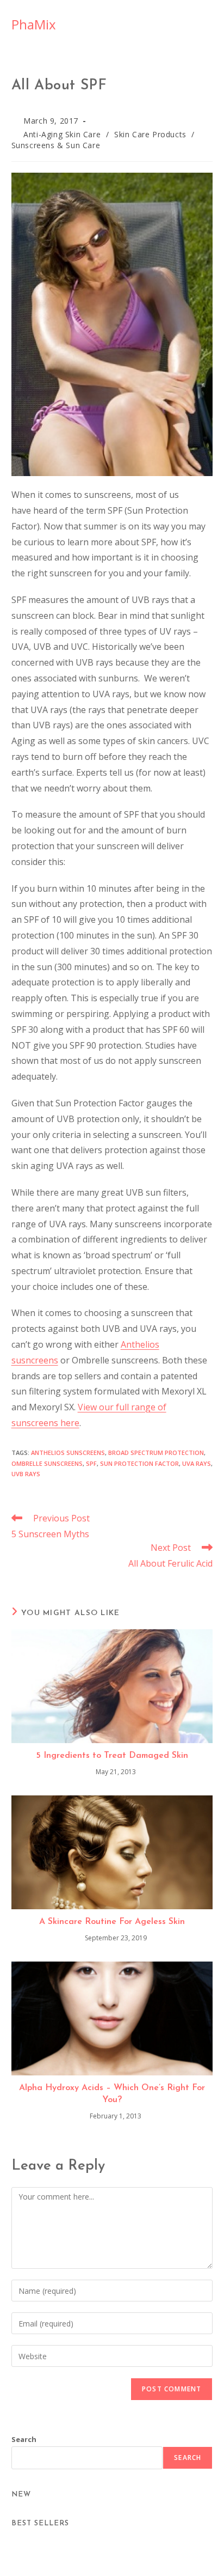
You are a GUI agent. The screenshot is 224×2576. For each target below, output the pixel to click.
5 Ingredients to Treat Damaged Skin (112, 1756)
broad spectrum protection (156, 1453)
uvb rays (26, 1474)
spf (91, 1463)
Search (24, 2439)
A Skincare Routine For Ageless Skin (112, 1922)
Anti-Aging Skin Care (62, 134)
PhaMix (34, 24)
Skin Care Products (150, 134)
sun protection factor (139, 1463)
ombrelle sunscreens (47, 1463)
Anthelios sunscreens (68, 1453)
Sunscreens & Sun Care (56, 145)
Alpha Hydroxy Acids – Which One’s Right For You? (112, 2094)
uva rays (197, 1463)
